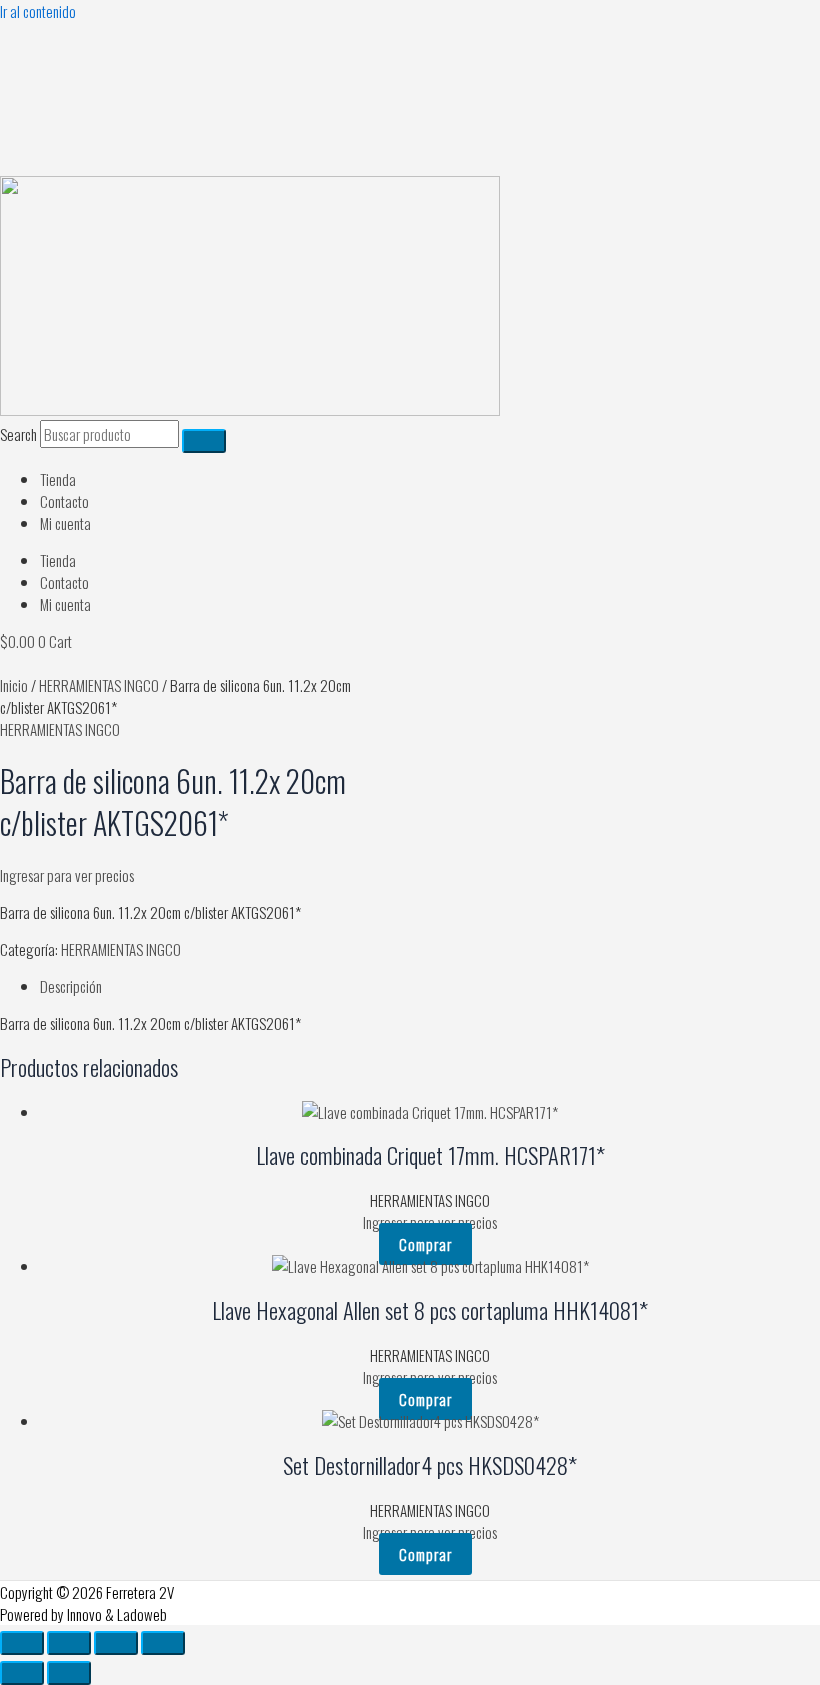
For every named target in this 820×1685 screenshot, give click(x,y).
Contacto (64, 501)
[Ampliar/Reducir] (22, 1643)
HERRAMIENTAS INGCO (99, 685)
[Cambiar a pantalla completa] (69, 1643)
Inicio (14, 685)
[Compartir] (116, 1643)
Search (18, 434)
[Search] (204, 441)
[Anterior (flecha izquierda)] (22, 1673)
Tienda (58, 479)
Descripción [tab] (71, 986)
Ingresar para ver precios (67, 875)
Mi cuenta (65, 523)
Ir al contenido (38, 11)
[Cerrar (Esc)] (163, 1643)
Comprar (425, 1244)
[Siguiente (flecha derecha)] (69, 1673)
